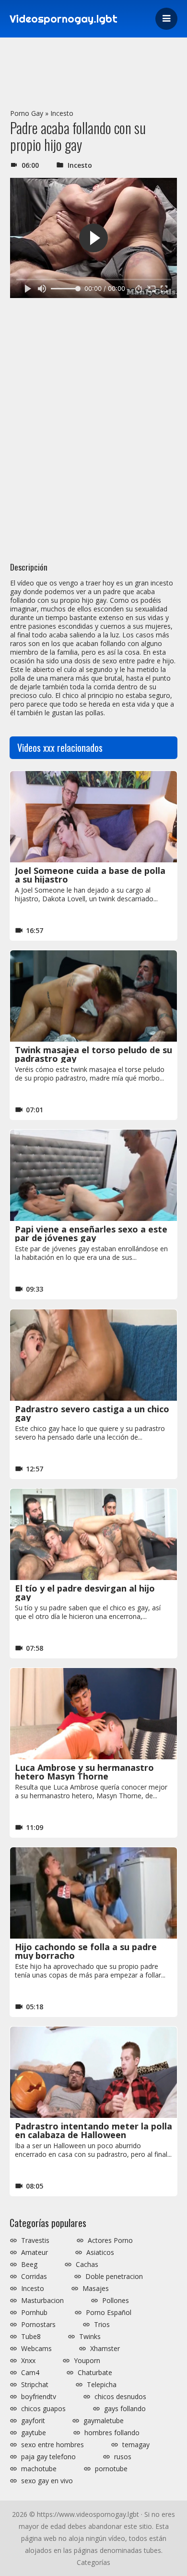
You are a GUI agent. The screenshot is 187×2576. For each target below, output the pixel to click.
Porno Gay (27, 113)
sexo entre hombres (53, 2445)
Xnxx (28, 2361)
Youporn (87, 2361)
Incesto (62, 113)
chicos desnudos (120, 2397)
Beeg (29, 2265)
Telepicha (102, 2385)
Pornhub (34, 2313)
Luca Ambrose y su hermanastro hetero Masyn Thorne (84, 1772)
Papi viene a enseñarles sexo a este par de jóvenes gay (91, 1233)
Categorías (93, 2562)
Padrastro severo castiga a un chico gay (92, 1413)
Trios (102, 2325)
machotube (39, 2469)
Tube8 (31, 2337)
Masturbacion (42, 2301)
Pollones (116, 2301)
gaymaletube (104, 2421)
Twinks (90, 2337)
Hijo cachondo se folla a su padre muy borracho (86, 1951)
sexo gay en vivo (47, 2481)
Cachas (87, 2265)
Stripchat (35, 2385)
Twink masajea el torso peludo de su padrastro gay (93, 1054)
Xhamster (105, 2349)
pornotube (111, 2469)
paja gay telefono (48, 2457)
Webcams (36, 2349)
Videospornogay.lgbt (64, 19)
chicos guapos (43, 2409)
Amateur (35, 2252)
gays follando (125, 2409)
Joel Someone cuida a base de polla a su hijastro (90, 875)
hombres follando (112, 2433)
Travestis (35, 2240)
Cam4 (30, 2373)
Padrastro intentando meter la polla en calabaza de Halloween (93, 2130)
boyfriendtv (39, 2397)
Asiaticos (100, 2252)
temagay (136, 2445)
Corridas (34, 2277)
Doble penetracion (114, 2277)
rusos (123, 2457)
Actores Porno (110, 2240)
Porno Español (109, 2313)
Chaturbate (95, 2373)
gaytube (34, 2433)
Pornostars (38, 2325)
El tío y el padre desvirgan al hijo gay (85, 1593)
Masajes (96, 2289)
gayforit (33, 2421)
